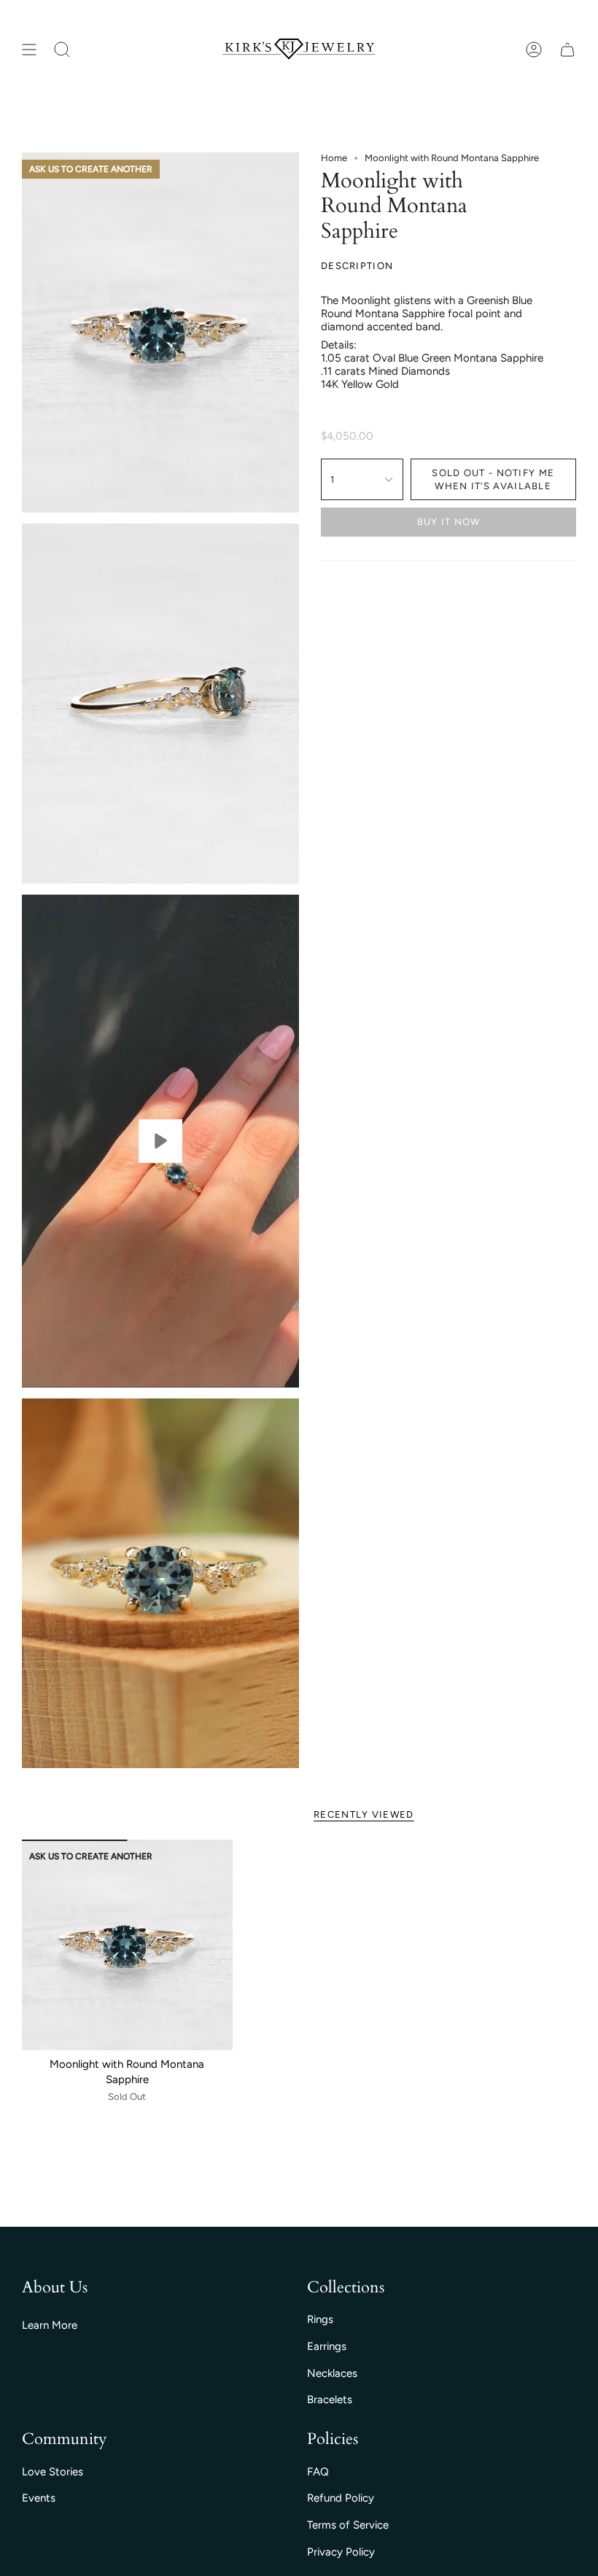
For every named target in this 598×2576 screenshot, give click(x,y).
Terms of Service (348, 2525)
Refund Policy (341, 2498)
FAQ (318, 2472)
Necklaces (332, 2373)
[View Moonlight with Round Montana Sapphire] (160, 1141)
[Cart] (567, 50)
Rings (320, 2319)
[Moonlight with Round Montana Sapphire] (127, 1945)
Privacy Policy (341, 2552)
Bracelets (330, 2400)
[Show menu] (29, 50)
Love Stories (53, 2472)
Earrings (327, 2346)
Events (39, 2498)
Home (334, 158)
